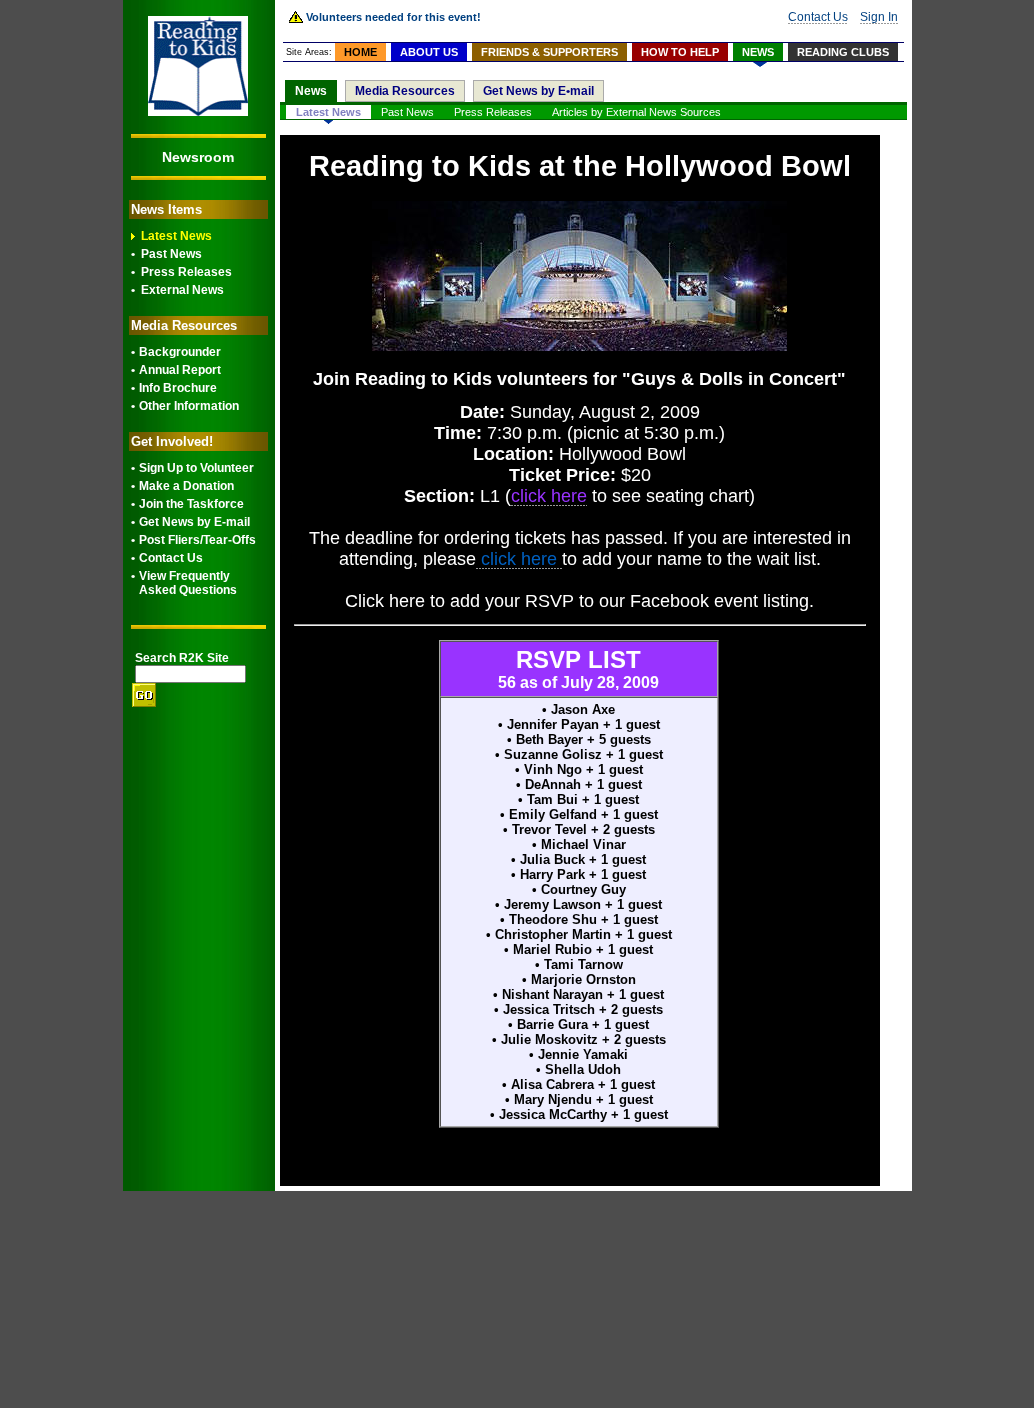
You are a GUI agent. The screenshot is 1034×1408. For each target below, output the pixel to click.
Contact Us (171, 558)
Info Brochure (178, 388)
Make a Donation (186, 486)
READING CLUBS (843, 52)
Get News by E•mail (538, 91)
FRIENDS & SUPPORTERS (549, 52)
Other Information (189, 406)
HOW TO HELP (680, 52)
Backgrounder (180, 352)
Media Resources (405, 91)
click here (519, 559)
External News (182, 290)
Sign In (879, 17)
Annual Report (180, 370)
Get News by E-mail (194, 522)
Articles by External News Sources (636, 112)
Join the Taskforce (191, 504)
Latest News (176, 236)
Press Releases (186, 272)
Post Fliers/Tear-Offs (197, 540)
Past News (171, 254)
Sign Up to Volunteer (196, 468)
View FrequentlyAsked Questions (188, 583)
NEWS (758, 52)
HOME (360, 52)
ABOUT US (429, 52)
